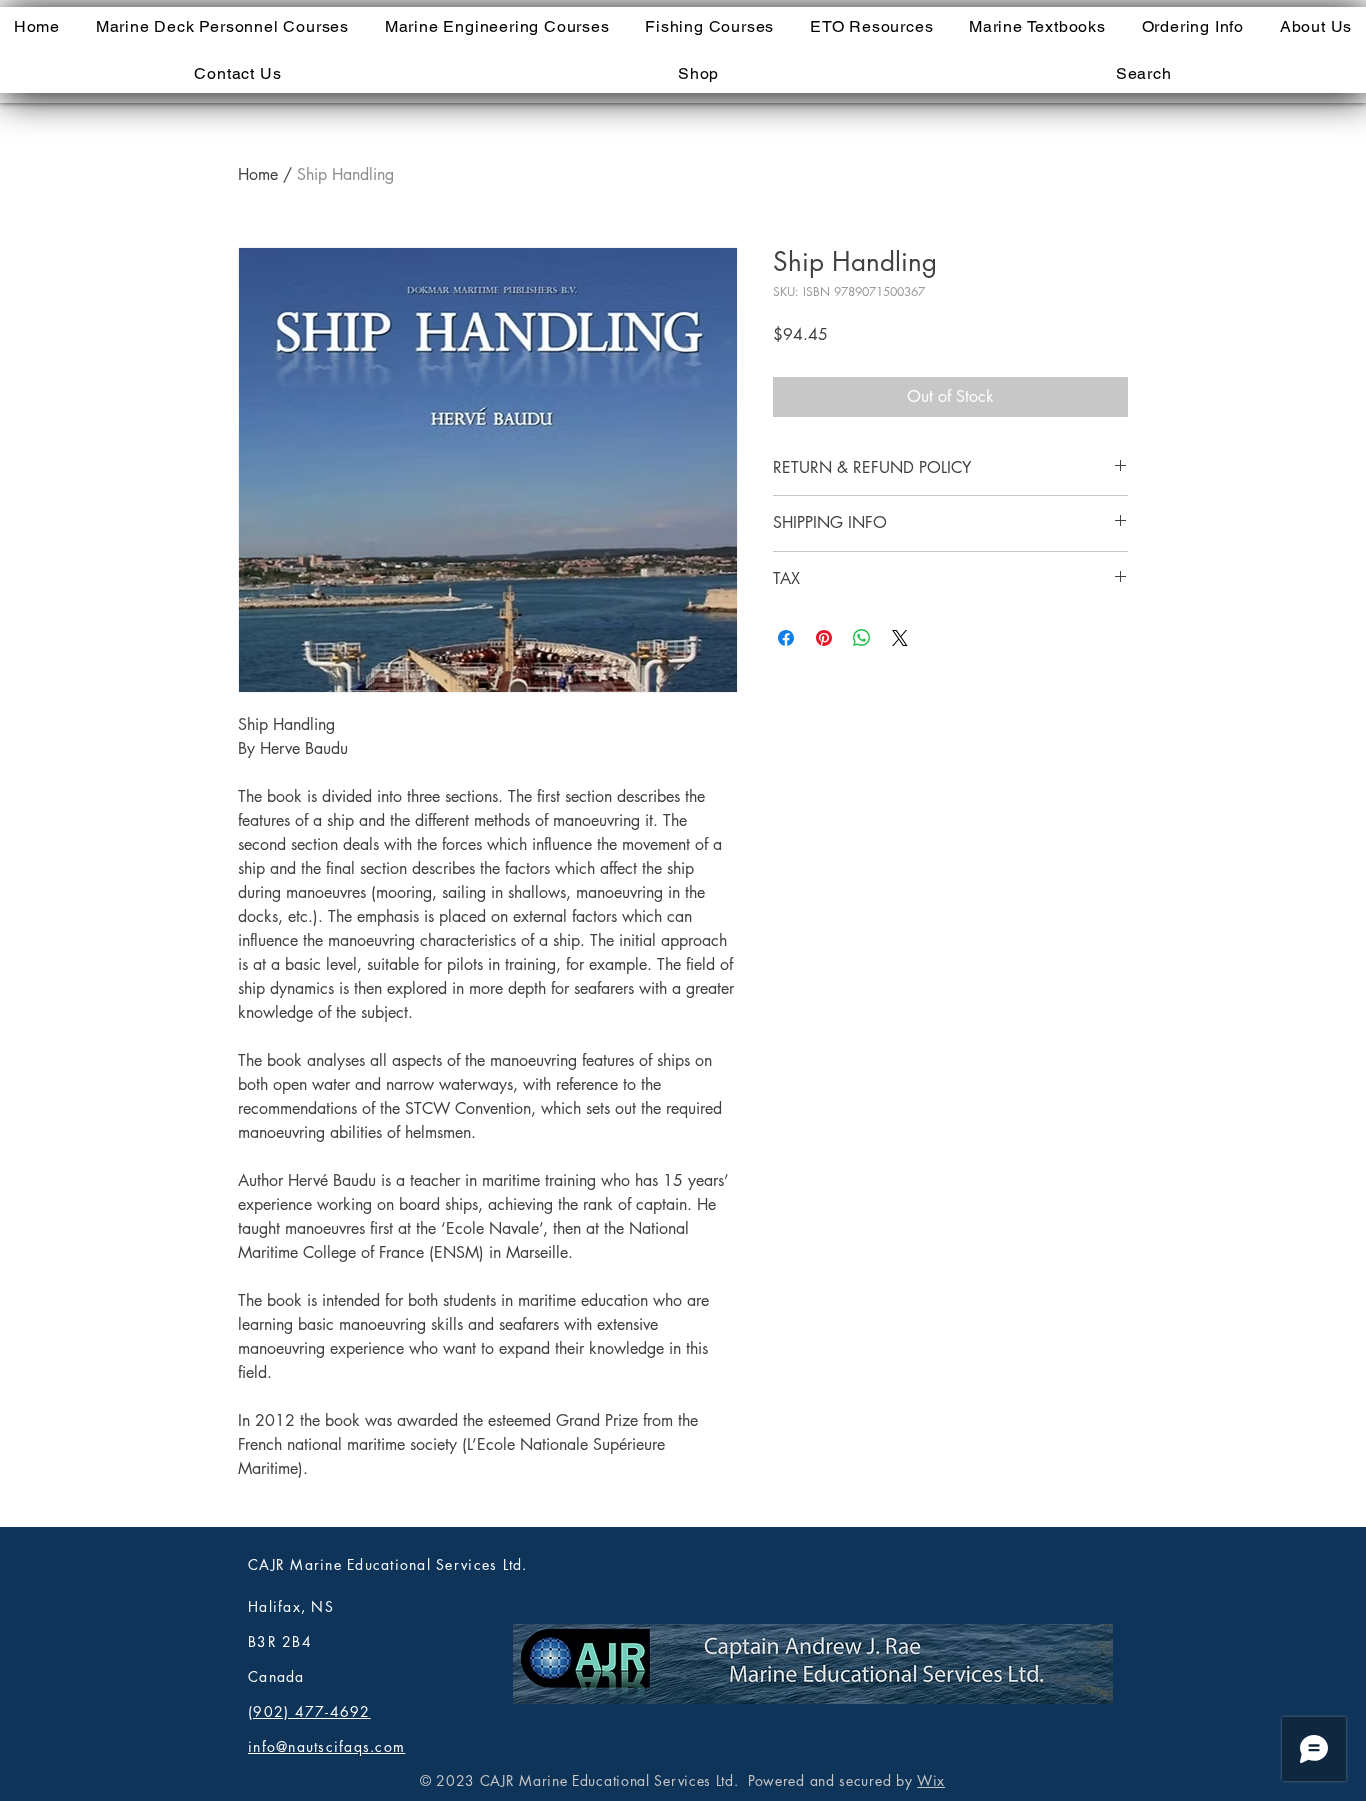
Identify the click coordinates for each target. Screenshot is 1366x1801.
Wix (931, 1780)
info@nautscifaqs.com (326, 1746)
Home (258, 174)
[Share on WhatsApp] (862, 638)
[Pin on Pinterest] (824, 638)
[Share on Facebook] (786, 638)
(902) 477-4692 (309, 1711)
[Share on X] (900, 638)
